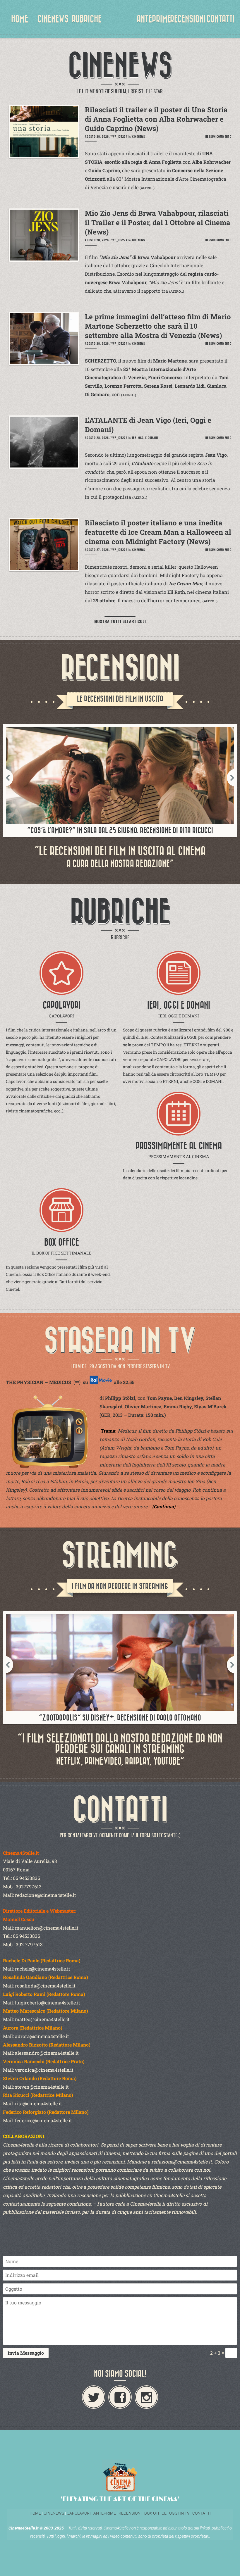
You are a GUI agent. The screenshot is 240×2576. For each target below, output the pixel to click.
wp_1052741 (120, 136)
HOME (20, 19)
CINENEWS (53, 19)
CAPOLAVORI (78, 2513)
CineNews (138, 136)
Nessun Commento (218, 136)
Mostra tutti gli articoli (120, 621)
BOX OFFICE (155, 2513)
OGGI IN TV (179, 2513)
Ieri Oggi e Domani (145, 438)
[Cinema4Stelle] (120, 23)
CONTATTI (220, 19)
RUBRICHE (87, 19)
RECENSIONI (188, 19)
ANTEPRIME (154, 19)
